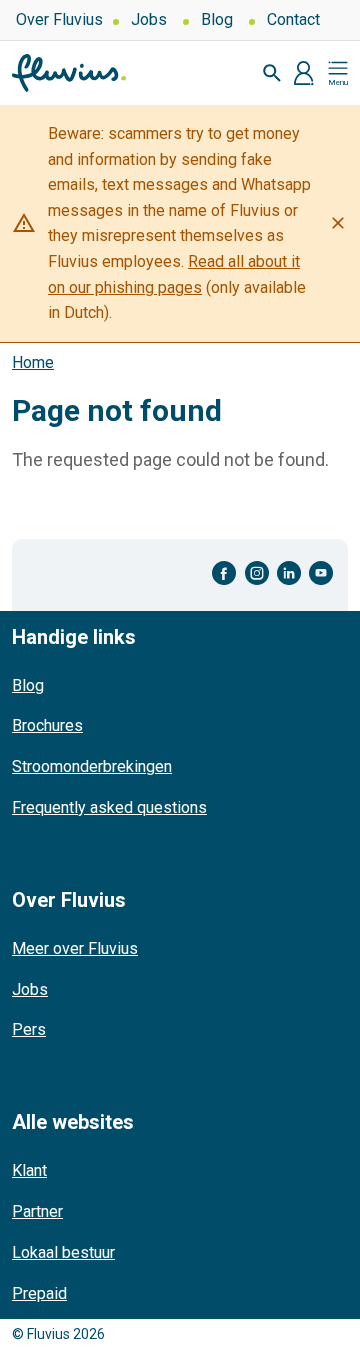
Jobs (149, 19)
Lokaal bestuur (63, 1252)
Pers (29, 1029)
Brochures (47, 725)
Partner (37, 1211)
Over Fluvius (59, 19)
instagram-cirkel (257, 573)
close (338, 223)
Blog (217, 19)
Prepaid (39, 1293)
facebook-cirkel (224, 573)
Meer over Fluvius (75, 948)
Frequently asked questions (109, 807)
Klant (29, 1170)
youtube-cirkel (321, 573)
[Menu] (338, 73)
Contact (293, 19)
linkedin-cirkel (289, 573)
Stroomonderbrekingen (92, 766)
